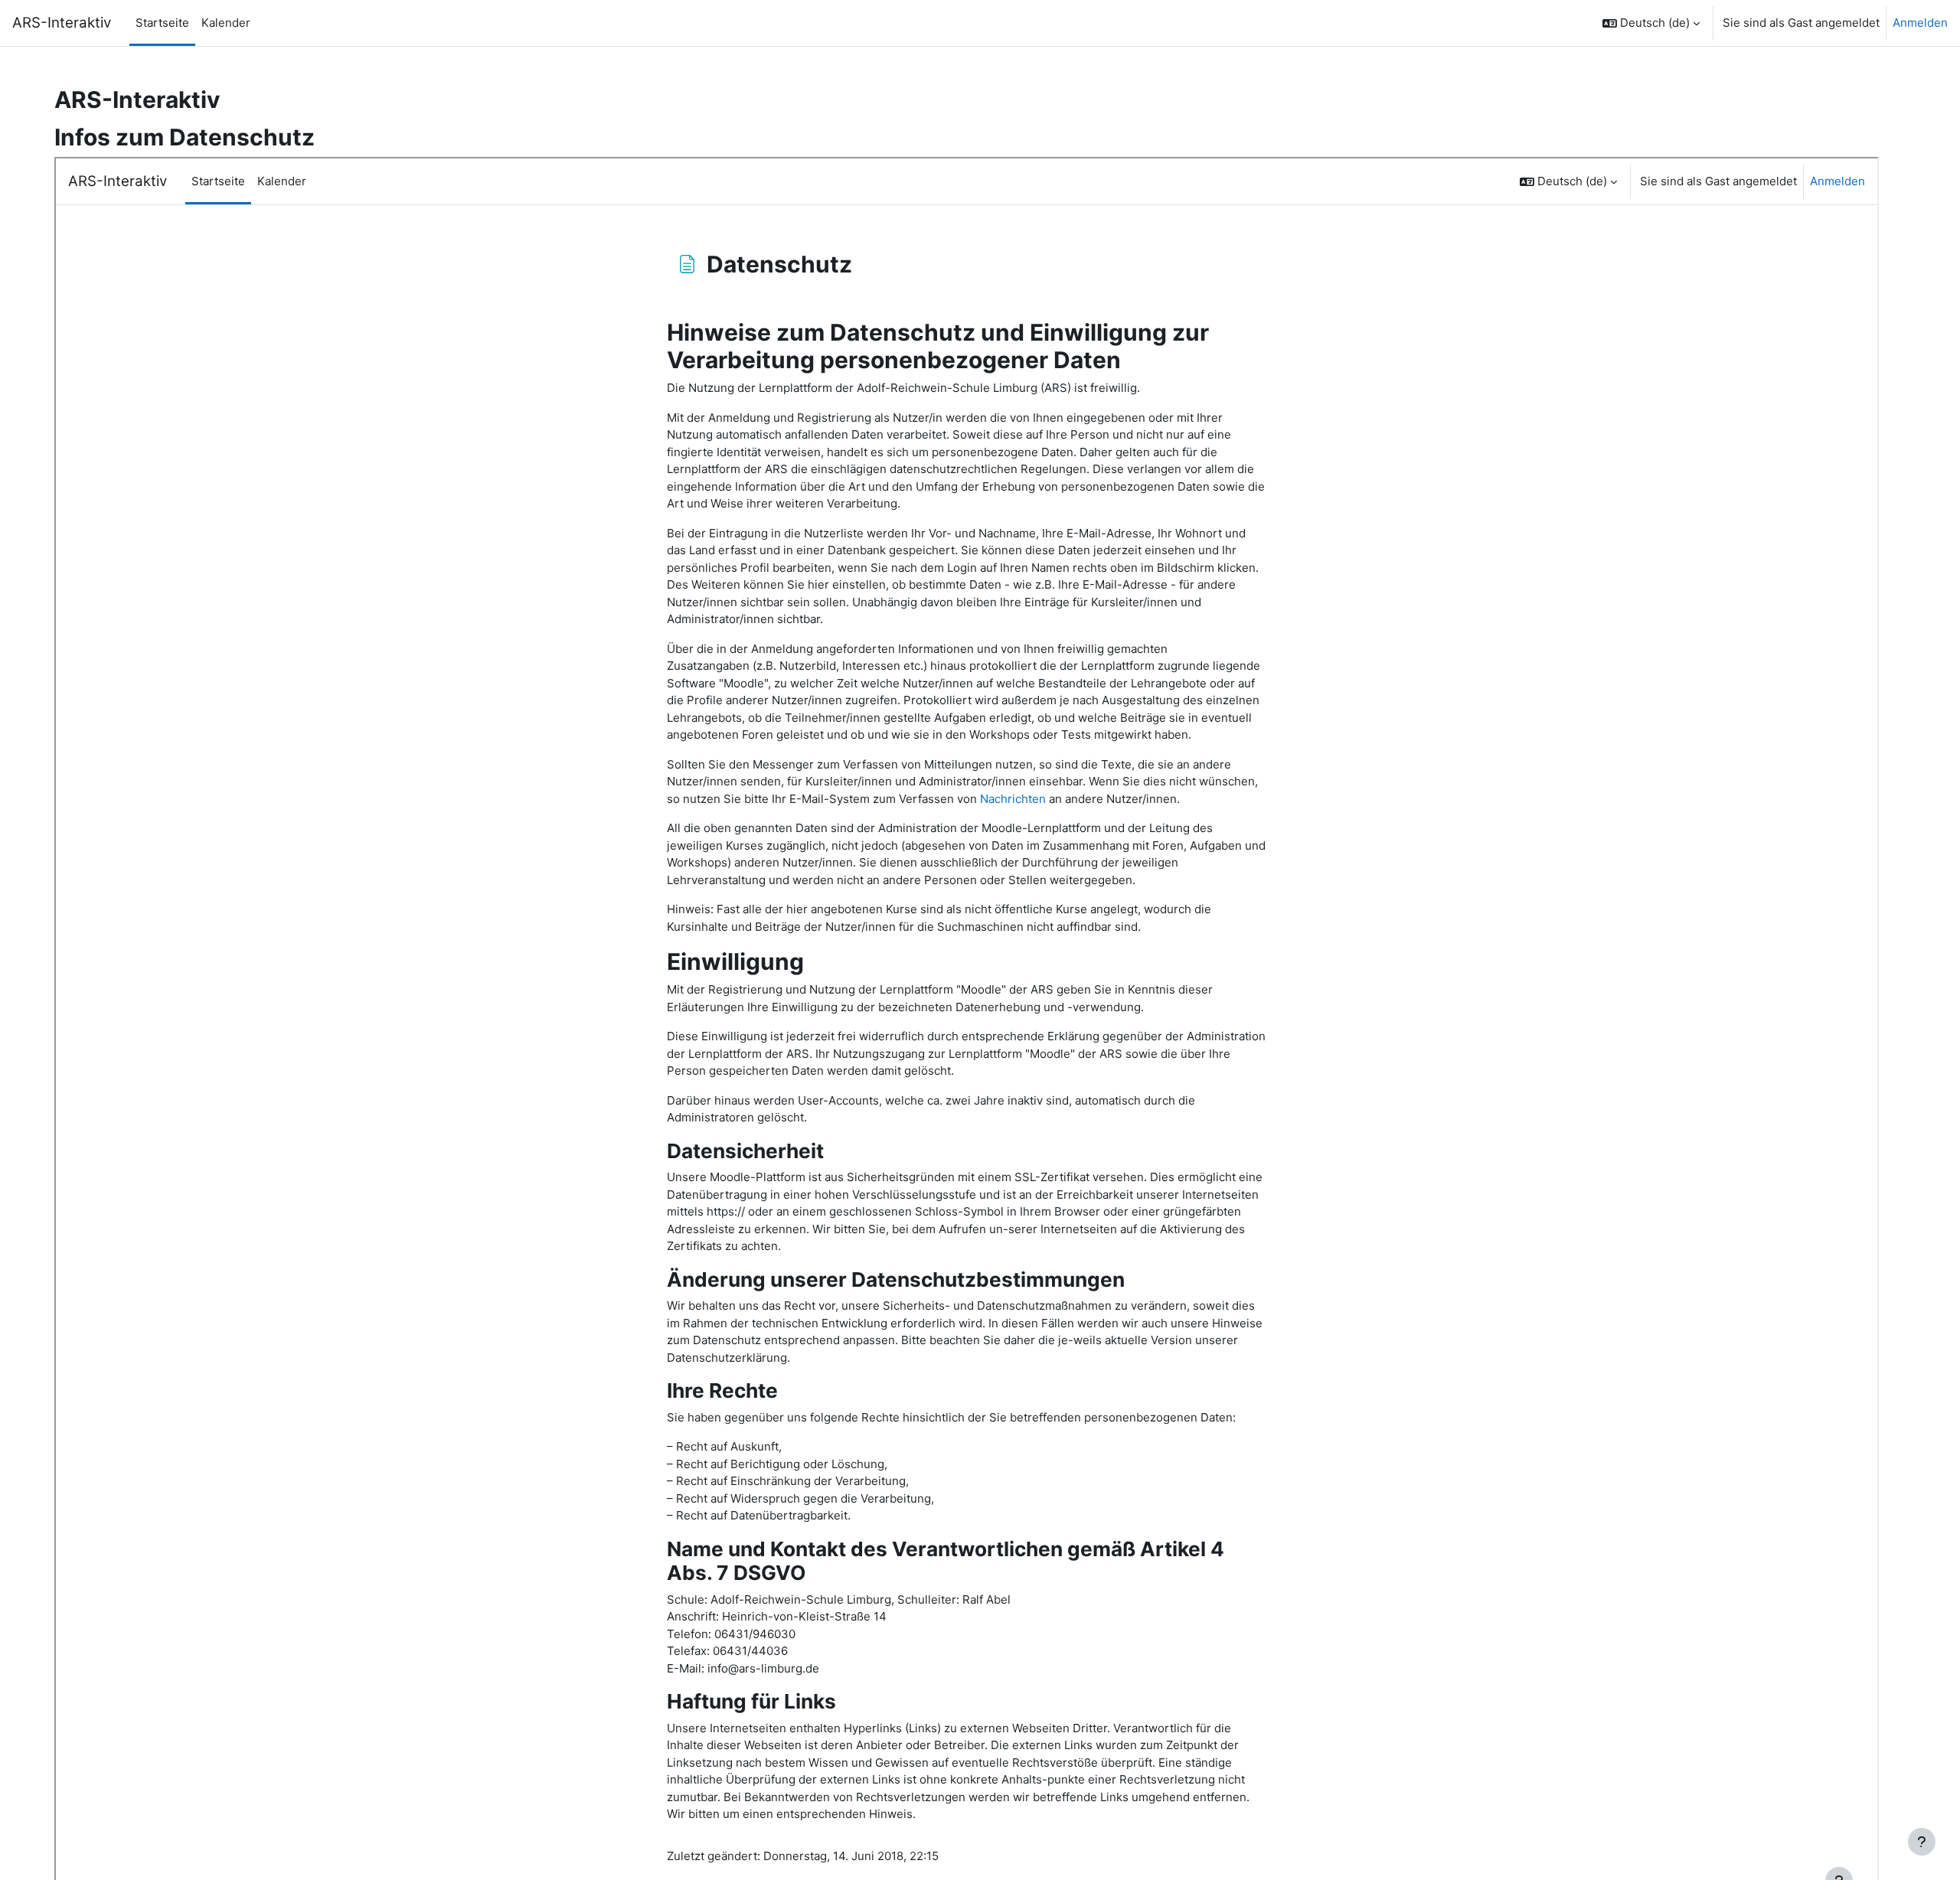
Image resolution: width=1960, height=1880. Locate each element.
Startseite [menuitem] (162, 23)
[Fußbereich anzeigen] (1922, 1842)
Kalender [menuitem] (226, 23)
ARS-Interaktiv (62, 23)
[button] (1651, 23)
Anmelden (1920, 23)
